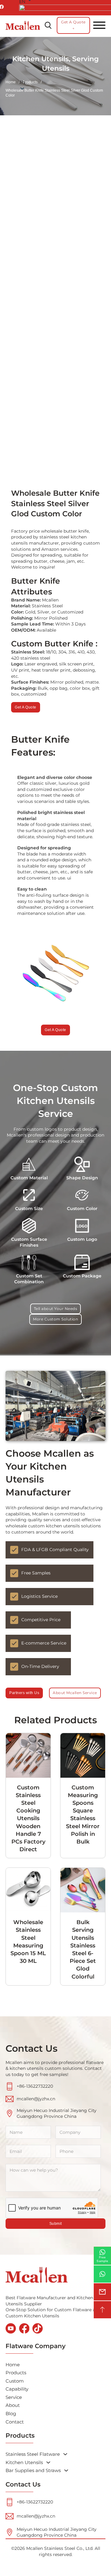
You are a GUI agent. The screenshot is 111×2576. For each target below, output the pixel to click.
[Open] (99, 25)
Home (11, 82)
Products (16, 2373)
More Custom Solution (55, 1319)
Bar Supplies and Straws (33, 2470)
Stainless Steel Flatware (33, 2454)
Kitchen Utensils (24, 2462)
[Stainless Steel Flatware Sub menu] (65, 2454)
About (13, 2405)
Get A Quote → (73, 25)
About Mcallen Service (75, 1693)
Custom (15, 2381)
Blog (11, 2413)
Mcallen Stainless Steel (51, 2548)
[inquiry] (102, 2292)
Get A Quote (55, 1030)
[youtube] (11, 2329)
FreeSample (102, 2259)
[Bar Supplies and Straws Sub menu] (66, 2470)
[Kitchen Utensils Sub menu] (48, 2462)
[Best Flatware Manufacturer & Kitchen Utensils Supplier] (23, 25)
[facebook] (24, 2329)
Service (14, 2397)
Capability (17, 2389)
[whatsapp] (102, 2274)
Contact (15, 2422)
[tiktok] (38, 2329)
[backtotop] (102, 2310)
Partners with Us (24, 1693)
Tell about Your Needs (56, 1309)
